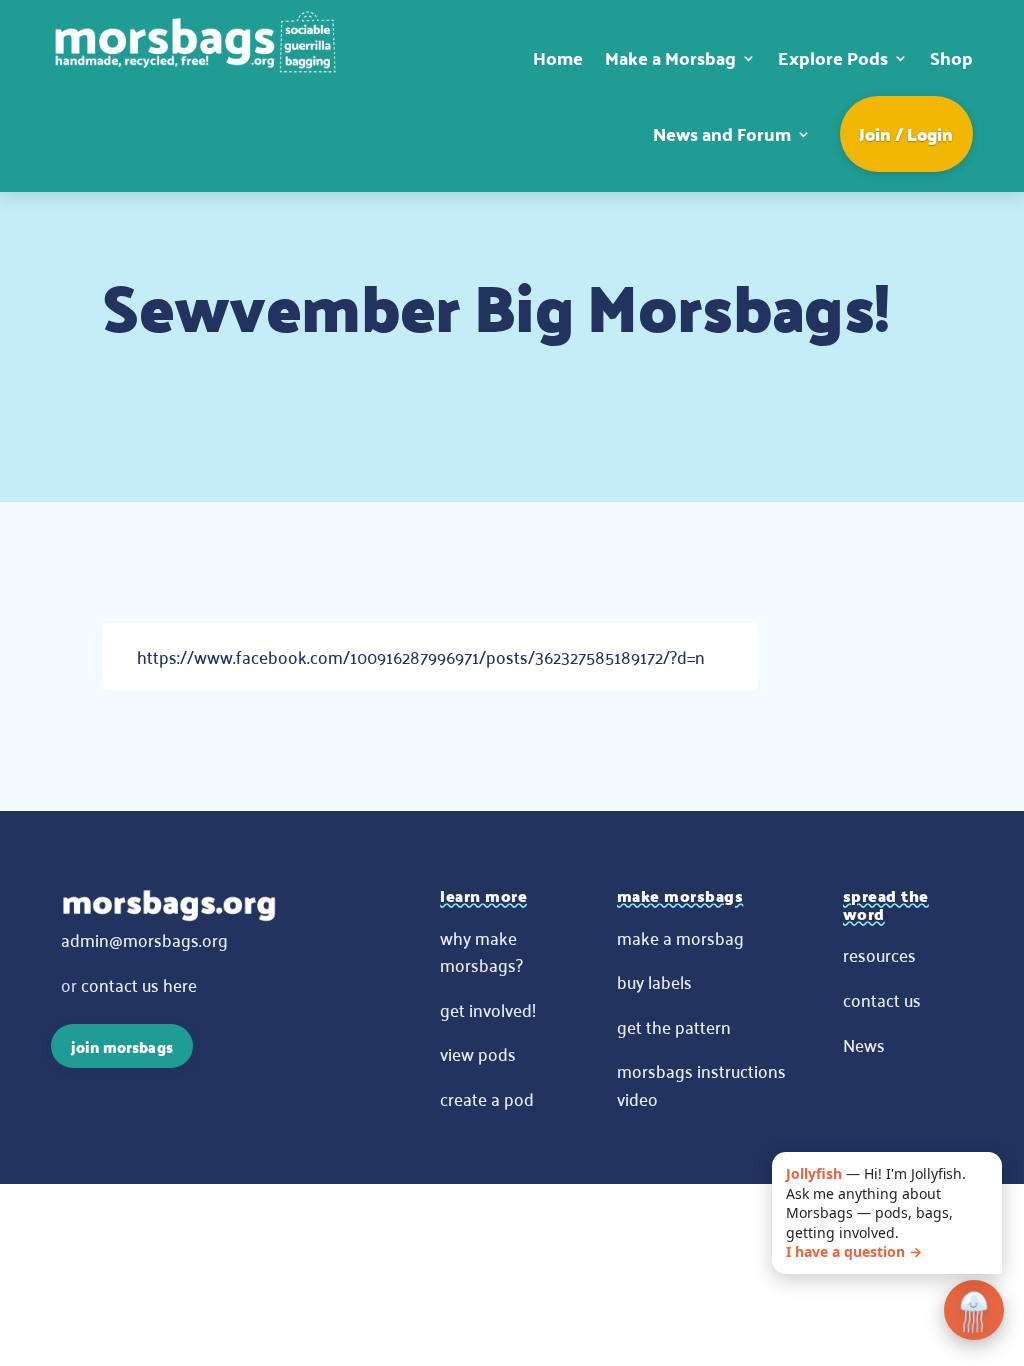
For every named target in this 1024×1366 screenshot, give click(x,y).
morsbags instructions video (701, 1084)
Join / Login (906, 133)
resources (879, 954)
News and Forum (722, 133)
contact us (882, 999)
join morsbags (122, 1046)
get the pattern (674, 1026)
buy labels (654, 981)
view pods (478, 1053)
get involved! (488, 1009)
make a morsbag (680, 937)
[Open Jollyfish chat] (974, 1311)
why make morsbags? (481, 951)
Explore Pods (833, 57)
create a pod (487, 1098)
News (864, 1044)
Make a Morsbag (670, 57)
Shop (951, 57)
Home (558, 57)
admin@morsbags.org (144, 939)
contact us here (139, 984)
